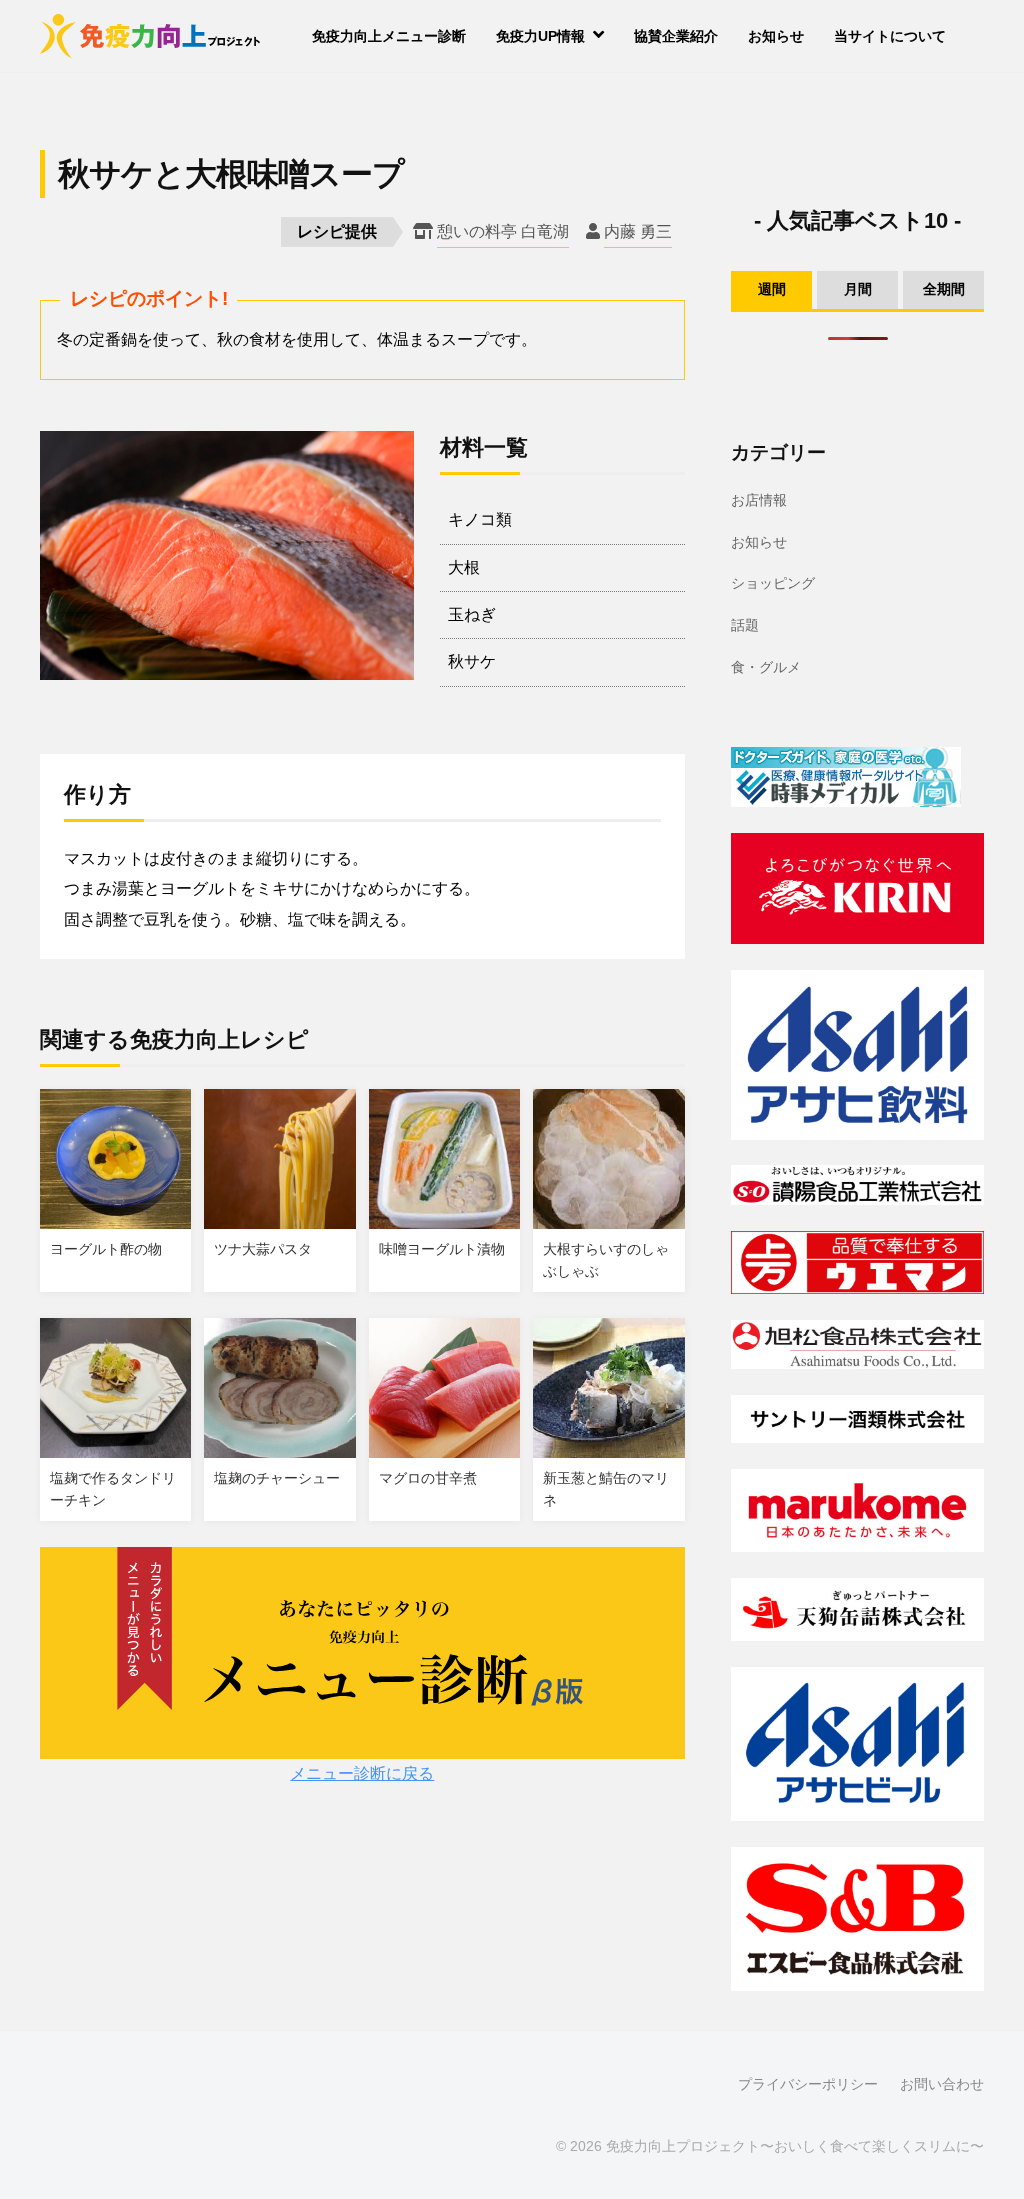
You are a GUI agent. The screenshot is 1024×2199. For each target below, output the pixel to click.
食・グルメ (766, 667)
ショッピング (773, 583)
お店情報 (759, 500)
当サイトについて (890, 36)
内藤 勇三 (638, 231)
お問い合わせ (942, 2084)
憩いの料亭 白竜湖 (503, 231)
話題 (745, 625)
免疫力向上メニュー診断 (389, 36)
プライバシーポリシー (808, 2084)
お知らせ (776, 36)
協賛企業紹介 (676, 36)
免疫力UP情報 (540, 36)
